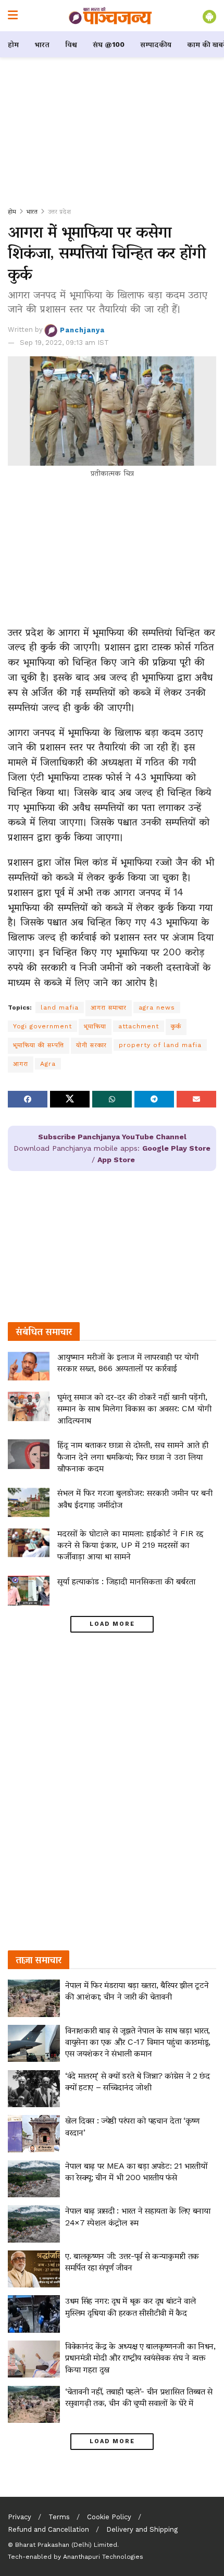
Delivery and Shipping (142, 2529)
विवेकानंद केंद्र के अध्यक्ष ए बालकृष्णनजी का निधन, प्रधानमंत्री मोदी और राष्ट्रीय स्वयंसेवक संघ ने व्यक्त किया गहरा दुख (140, 2358)
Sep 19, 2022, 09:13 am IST (64, 343)
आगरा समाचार (109, 1007)
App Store (116, 1160)
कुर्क (176, 1026)
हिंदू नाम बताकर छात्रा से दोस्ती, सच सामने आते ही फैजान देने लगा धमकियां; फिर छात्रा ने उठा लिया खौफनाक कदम (133, 1457)
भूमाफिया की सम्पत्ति (39, 1045)
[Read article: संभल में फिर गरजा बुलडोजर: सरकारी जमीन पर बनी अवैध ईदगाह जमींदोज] (29, 1502)
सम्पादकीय (156, 44)
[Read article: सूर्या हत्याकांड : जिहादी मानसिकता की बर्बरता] (29, 1591)
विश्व (71, 44)
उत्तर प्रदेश (59, 211)
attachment (139, 1026)
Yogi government (42, 1026)
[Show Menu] (13, 16)
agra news (157, 1007)
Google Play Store (176, 1148)
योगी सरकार (91, 1045)
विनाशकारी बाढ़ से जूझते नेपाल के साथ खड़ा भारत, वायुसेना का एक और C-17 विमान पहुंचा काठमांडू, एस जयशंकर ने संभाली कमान (138, 2042)
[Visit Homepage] (110, 16)
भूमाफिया (95, 1026)
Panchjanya (82, 329)
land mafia (60, 1007)
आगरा (21, 1064)
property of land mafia (160, 1045)
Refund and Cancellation (48, 2529)
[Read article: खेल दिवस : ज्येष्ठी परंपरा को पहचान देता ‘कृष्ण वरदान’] (34, 2134)
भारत (42, 44)
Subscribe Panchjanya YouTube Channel (112, 1137)
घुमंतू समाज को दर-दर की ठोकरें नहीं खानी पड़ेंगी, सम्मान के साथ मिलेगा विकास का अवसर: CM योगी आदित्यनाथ (134, 1409)
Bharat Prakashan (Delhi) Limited (66, 2545)
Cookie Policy (109, 2517)
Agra (48, 1064)
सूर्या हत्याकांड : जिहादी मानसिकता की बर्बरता (126, 1581)
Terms (59, 2517)
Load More (112, 1624)
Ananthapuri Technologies (103, 2557)
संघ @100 (109, 44)
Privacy (20, 2517)
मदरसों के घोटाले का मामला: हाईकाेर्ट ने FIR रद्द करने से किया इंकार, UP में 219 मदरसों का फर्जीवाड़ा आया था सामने (130, 1545)
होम (13, 44)
